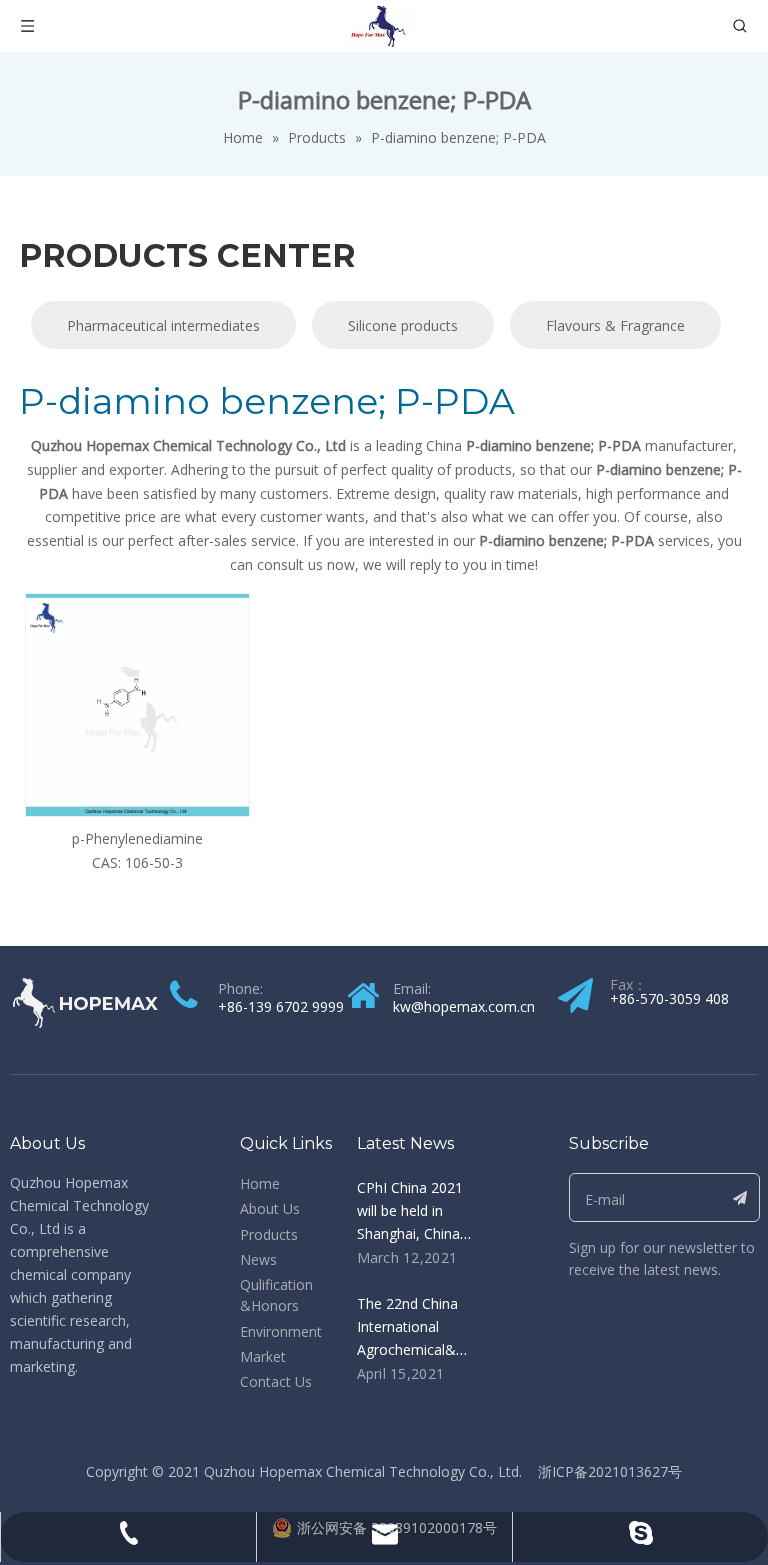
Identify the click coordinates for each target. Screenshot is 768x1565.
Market (263, 1356)
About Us (270, 1208)
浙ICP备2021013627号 (610, 1471)
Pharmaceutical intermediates (163, 325)
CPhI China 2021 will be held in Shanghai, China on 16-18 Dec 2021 (410, 1233)
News (258, 1259)
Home (260, 1183)
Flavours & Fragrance (615, 325)
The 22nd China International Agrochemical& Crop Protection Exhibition (408, 1349)
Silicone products (403, 325)
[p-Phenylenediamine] (137, 703)
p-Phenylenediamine (137, 838)
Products (269, 1234)
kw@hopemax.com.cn (464, 1006)
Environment (281, 1331)
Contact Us (276, 1381)
